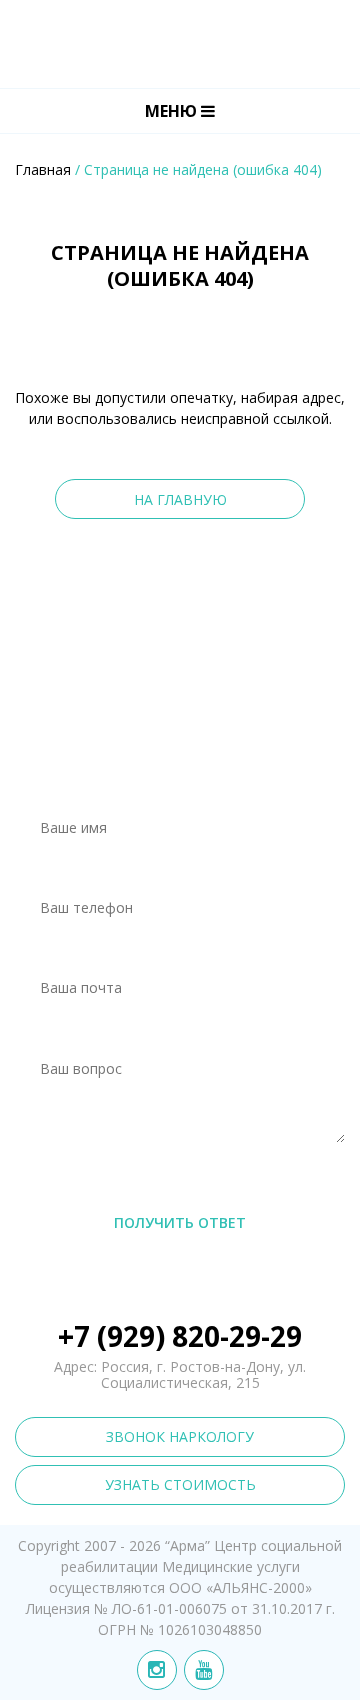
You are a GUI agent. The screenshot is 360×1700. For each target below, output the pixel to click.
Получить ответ (180, 1222)
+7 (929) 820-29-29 (180, 1336)
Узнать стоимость (180, 1484)
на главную (180, 499)
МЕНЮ (173, 111)
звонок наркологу (180, 1436)
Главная (43, 169)
